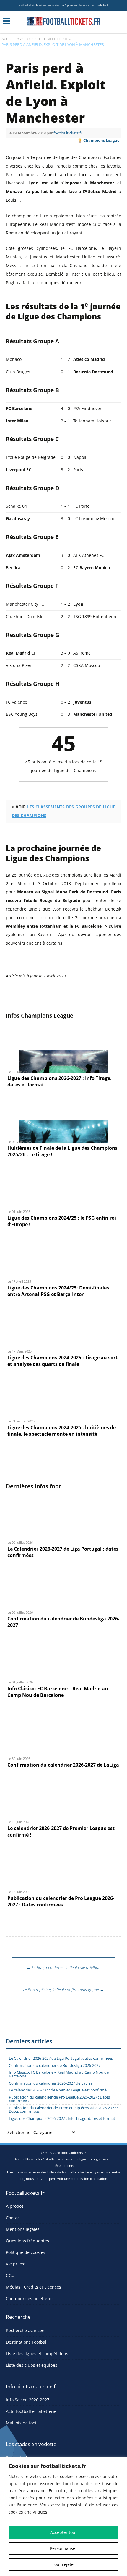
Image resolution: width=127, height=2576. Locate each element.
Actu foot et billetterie (44, 39)
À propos (15, 2206)
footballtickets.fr (68, 133)
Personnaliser (63, 2548)
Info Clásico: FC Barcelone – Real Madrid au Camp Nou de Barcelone (59, 2074)
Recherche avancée (25, 2330)
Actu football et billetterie (31, 2411)
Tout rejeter (64, 2564)
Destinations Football (27, 2342)
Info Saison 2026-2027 (28, 2400)
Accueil (9, 39)
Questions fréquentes (27, 2241)
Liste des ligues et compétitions (37, 2354)
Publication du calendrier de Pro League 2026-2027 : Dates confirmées (59, 2099)
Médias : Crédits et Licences (34, 2287)
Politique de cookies (26, 2252)
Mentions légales (23, 2229)
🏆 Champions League (98, 140)
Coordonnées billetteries (30, 2298)
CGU (10, 2275)
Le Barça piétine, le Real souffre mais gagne (63, 1990)
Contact (13, 2218)
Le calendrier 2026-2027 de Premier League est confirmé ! (59, 2090)
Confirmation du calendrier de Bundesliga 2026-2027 (55, 2066)
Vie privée (16, 2264)
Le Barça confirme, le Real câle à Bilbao (64, 1968)
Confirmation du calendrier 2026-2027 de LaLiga (51, 2083)
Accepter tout (63, 2532)
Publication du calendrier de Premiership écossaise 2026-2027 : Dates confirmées (63, 2110)
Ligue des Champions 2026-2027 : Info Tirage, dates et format (62, 2118)
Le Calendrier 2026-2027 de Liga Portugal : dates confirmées (61, 2058)
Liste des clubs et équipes (32, 2365)
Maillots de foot (21, 2423)
